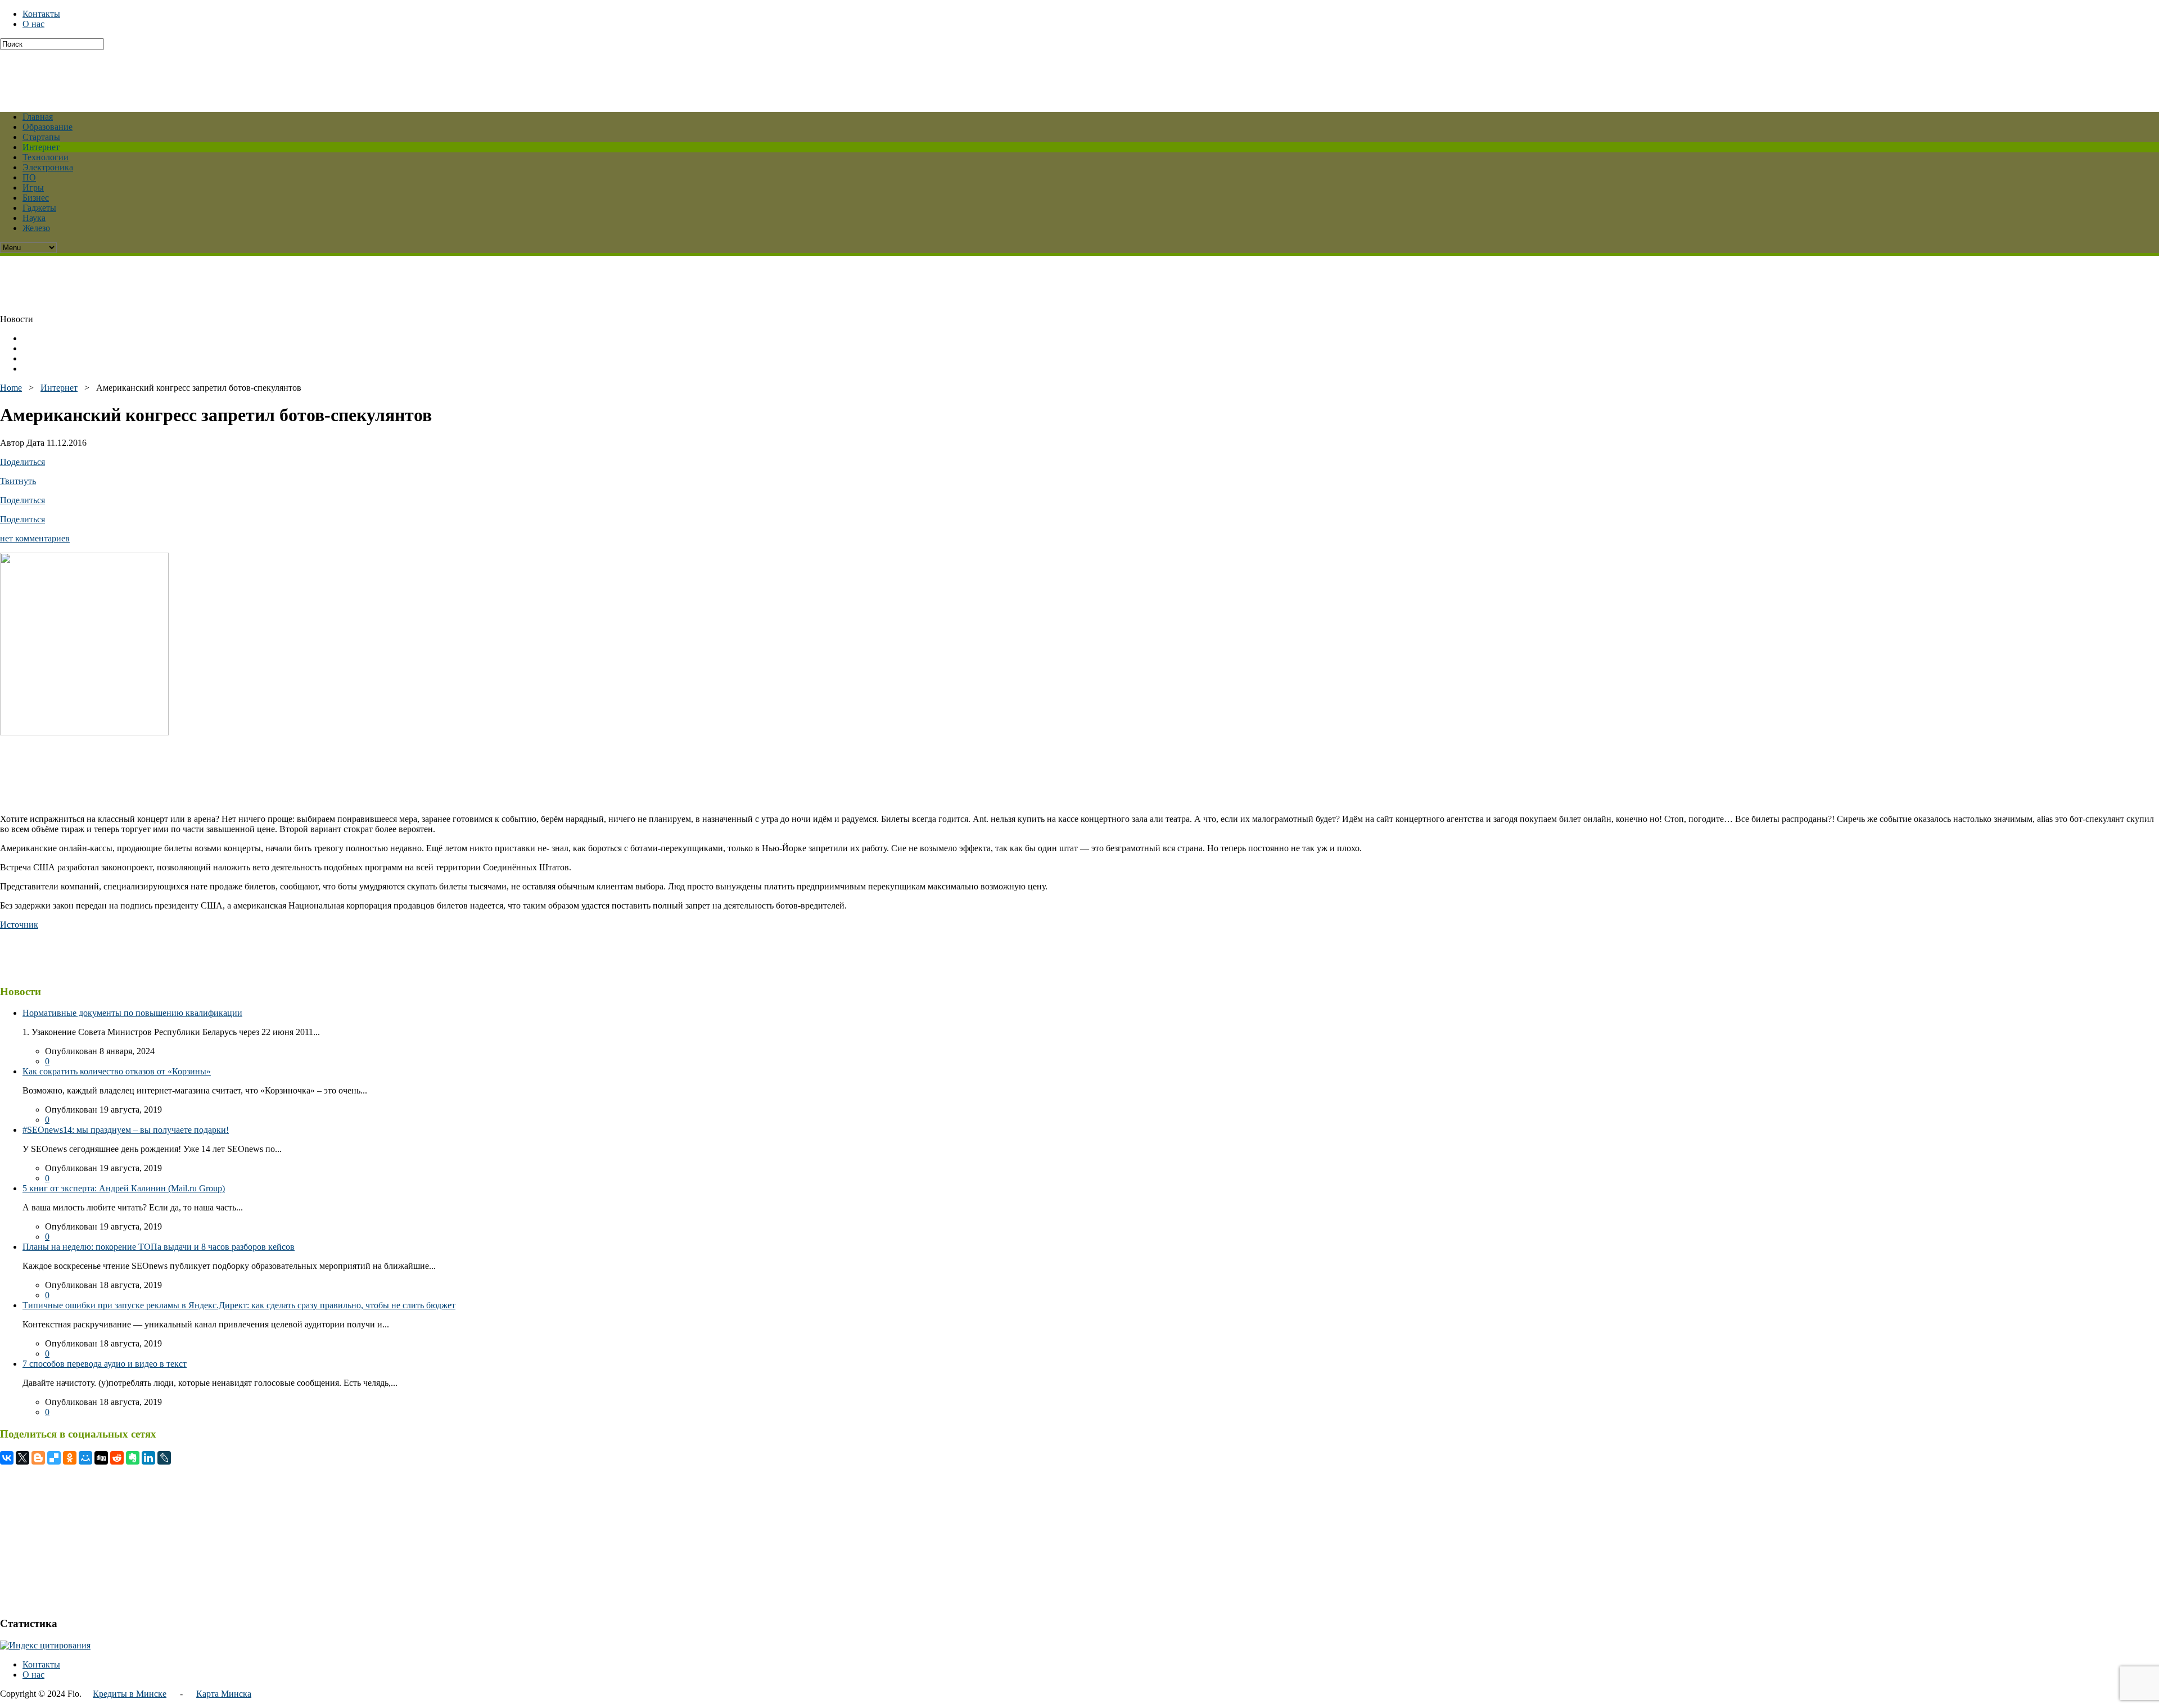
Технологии (46, 157)
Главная (38, 117)
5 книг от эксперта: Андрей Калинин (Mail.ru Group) (124, 1188)
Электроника (48, 167)
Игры (33, 187)
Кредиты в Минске (130, 1694)
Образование (48, 127)
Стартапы (41, 137)
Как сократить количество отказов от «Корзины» (117, 1071)
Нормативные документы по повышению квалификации (132, 1013)
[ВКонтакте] (7, 1458)
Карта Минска (224, 1694)
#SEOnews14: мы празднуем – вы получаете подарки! (126, 1130)
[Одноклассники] (70, 1458)
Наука (34, 218)
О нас (33, 24)
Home (11, 388)
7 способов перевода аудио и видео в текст (105, 1364)
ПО (29, 177)
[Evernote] (133, 1458)
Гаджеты (39, 208)
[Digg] (101, 1458)
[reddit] (117, 1458)
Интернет (41, 147)
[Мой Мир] (85, 1458)
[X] (22, 1458)
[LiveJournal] (164, 1458)
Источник (19, 925)
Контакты (41, 14)
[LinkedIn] (148, 1458)
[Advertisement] (273, 75)
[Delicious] (54, 1458)
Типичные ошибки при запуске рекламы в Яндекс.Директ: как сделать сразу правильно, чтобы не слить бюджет (239, 1305)
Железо (36, 228)
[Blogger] (38, 1458)
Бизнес (36, 198)
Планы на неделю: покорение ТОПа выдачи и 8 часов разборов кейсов (159, 1247)
